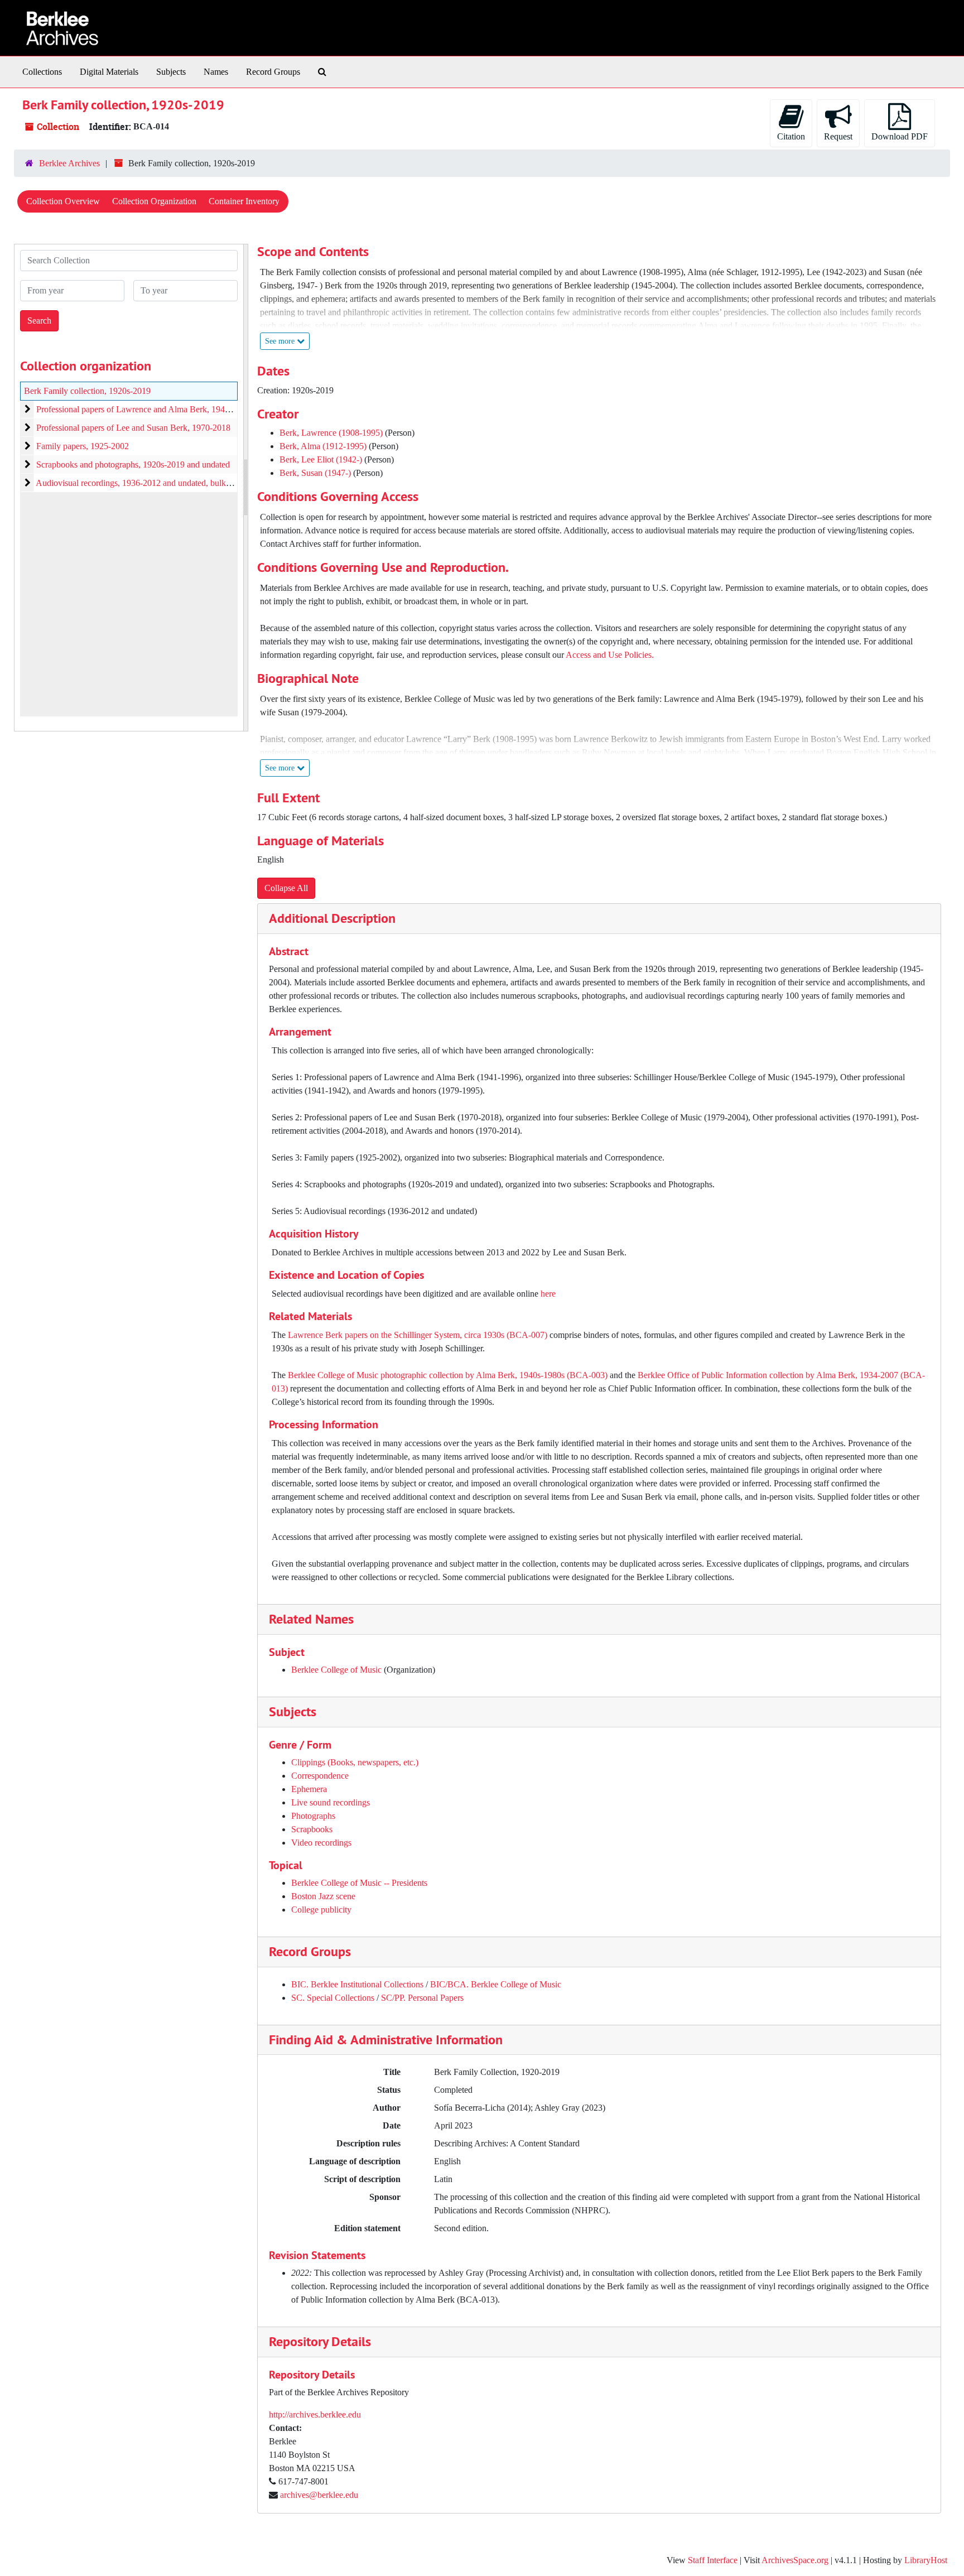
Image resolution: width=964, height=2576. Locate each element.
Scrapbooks (312, 1829)
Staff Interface (713, 2560)
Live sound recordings (331, 1802)
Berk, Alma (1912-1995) (323, 446)
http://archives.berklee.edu (315, 2414)
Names (216, 72)
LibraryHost (926, 2560)
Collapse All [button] (286, 888)
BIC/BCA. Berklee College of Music (496, 1984)
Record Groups (273, 72)
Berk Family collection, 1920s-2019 (87, 391)
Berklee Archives (69, 163)
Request (838, 136)
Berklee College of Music (336, 1670)
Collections (42, 72)
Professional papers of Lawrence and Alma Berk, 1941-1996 (143, 409)
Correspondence (320, 1776)
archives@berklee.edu (319, 2495)
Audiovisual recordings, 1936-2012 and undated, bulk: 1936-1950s (154, 483)
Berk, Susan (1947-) (315, 473)
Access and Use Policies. (610, 655)
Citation (791, 136)
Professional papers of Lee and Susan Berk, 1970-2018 (133, 428)
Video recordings (321, 1843)
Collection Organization (154, 201)
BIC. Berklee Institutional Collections (357, 1984)
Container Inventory (244, 201)
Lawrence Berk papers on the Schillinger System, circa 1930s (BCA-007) (419, 1335)
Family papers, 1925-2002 (83, 446)
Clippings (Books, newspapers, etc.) (355, 1762)
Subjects (171, 72)
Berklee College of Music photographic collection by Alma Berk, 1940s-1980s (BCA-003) (449, 1375)
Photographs (313, 1816)
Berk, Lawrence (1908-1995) (331, 433)
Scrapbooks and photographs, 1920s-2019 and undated (133, 464)
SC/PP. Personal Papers (422, 1998)
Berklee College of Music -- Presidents (359, 1883)
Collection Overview (63, 201)
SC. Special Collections (333, 1998)
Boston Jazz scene (323, 1896)
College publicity (321, 1910)
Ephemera (309, 1789)
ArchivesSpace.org (795, 2560)
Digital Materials (109, 72)
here (548, 1294)
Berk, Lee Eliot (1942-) (321, 459)
